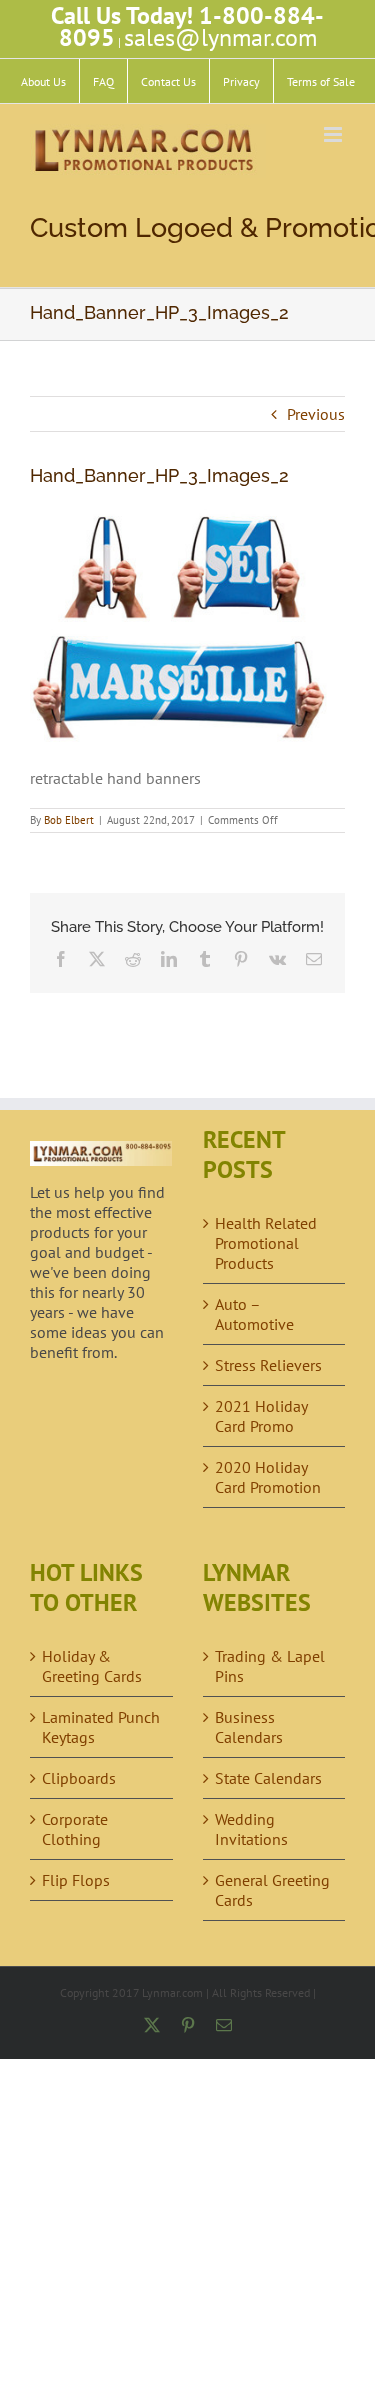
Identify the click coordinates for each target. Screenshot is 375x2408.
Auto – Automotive (254, 1314)
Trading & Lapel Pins (270, 1666)
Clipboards (79, 1778)
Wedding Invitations (251, 1829)
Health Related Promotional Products (266, 1243)
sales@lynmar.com (220, 37)
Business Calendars (249, 1727)
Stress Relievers (268, 1365)
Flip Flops (76, 1880)
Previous (316, 414)
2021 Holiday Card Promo (261, 1416)
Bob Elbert (69, 820)
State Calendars (268, 1778)
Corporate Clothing (75, 1829)
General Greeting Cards (272, 1890)
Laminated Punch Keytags (101, 1727)
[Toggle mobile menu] (334, 134)
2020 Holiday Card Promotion (268, 1477)
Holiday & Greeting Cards (92, 1666)
